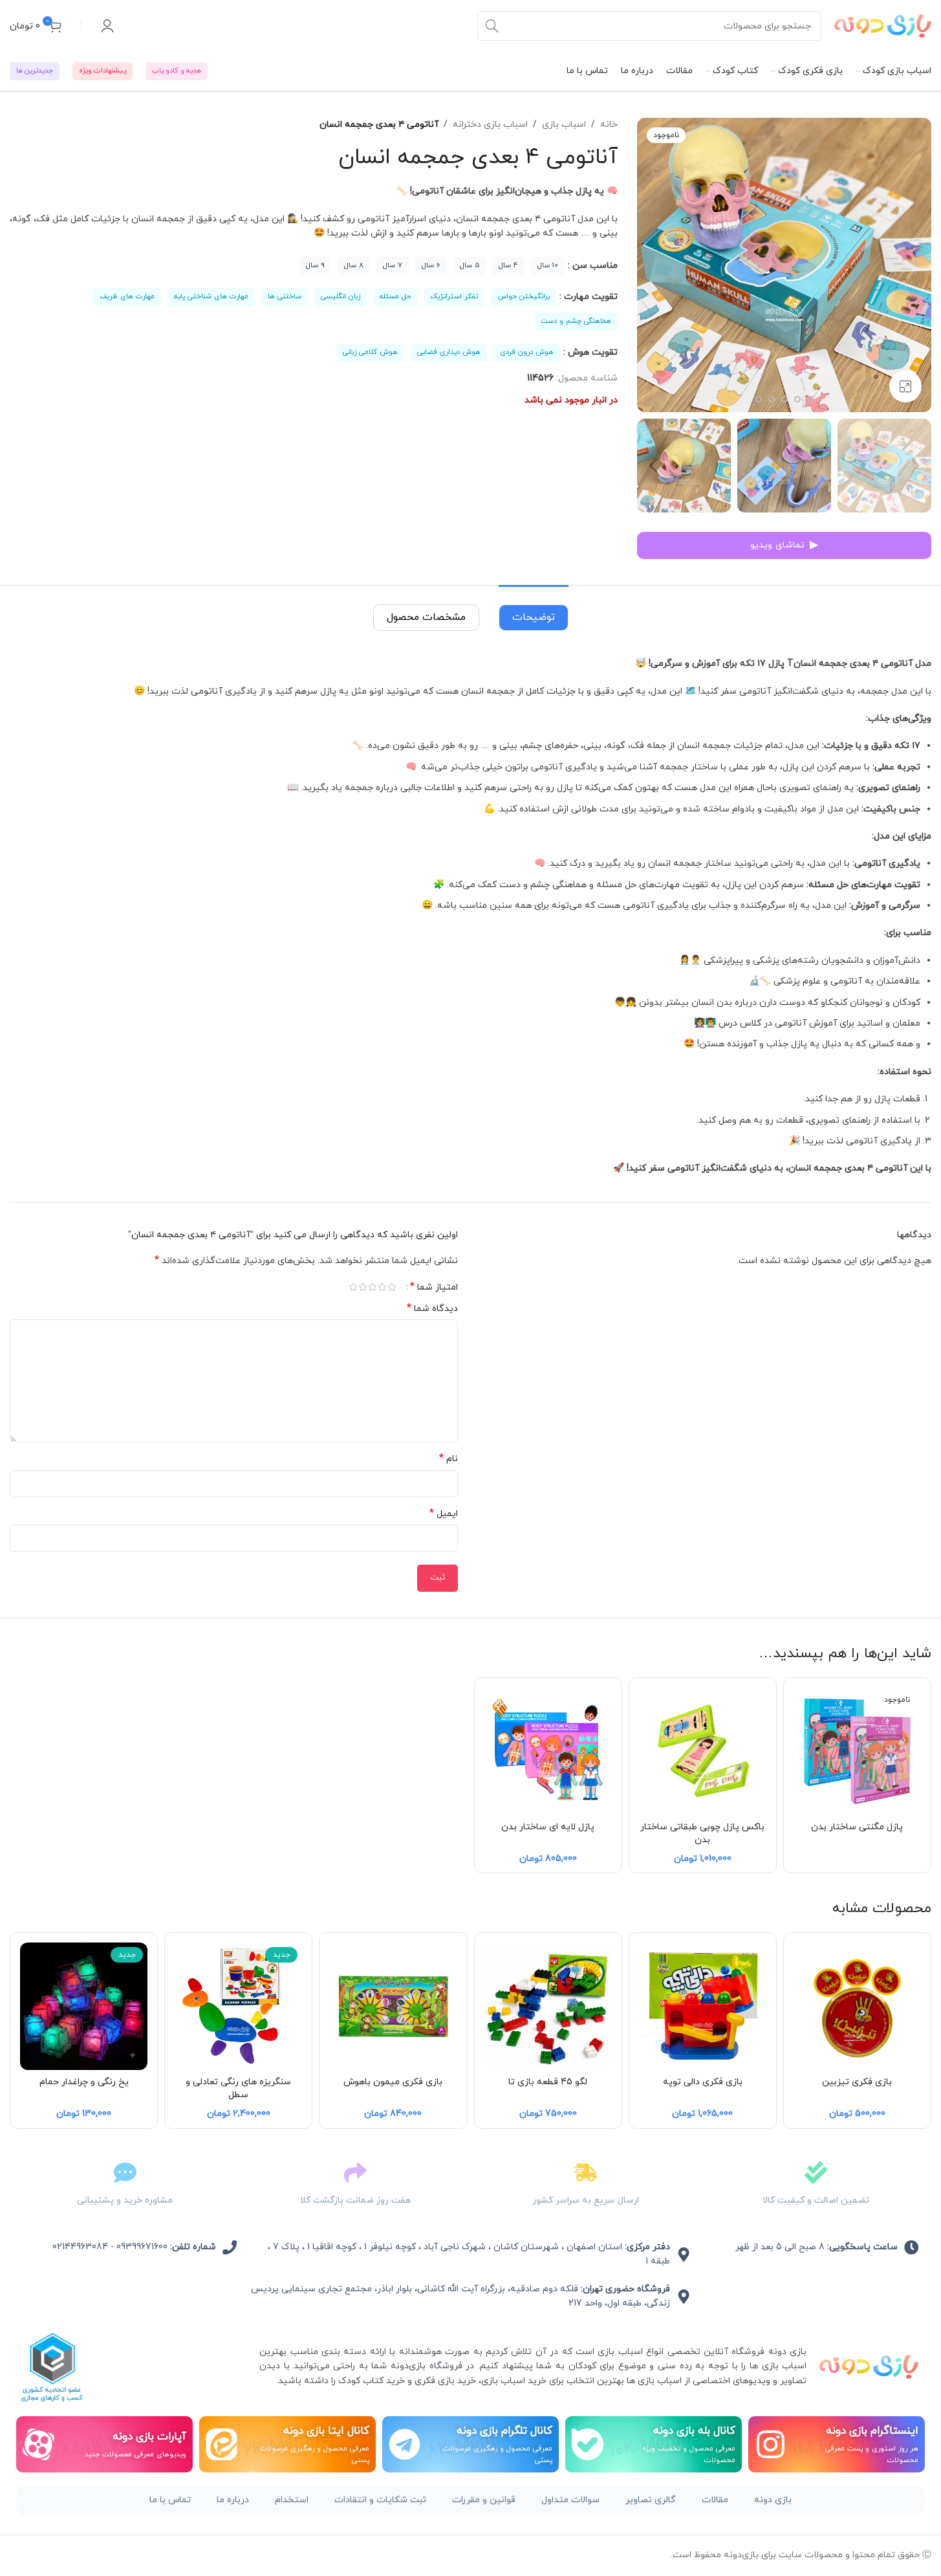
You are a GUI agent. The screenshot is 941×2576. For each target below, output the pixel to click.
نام (449, 1459)
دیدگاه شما (432, 1309)
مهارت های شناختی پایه (211, 296)
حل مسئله (395, 296)
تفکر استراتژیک (454, 296)
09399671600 (142, 2247)
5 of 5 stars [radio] (353, 1287)
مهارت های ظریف (127, 296)
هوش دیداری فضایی (449, 352)
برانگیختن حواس (524, 296)
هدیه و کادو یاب (177, 71)
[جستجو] (492, 26)
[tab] (534, 611)
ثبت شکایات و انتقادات (380, 2500)
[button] (915, 466)
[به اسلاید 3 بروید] (810, 399)
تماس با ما (170, 2500)
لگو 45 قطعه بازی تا (548, 2082)
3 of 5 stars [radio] (373, 1287)
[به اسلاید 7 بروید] (759, 399)
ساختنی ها (285, 296)
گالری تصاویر (651, 2500)
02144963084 (80, 2247)
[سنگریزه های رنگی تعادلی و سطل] (238, 2006)
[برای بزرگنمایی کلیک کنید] (905, 386)
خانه (609, 125)
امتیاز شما (434, 1287)
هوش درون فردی (527, 352)
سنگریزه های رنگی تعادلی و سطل (238, 2088)
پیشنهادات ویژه (103, 71)
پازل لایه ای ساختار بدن (548, 1827)
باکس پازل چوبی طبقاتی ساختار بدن (702, 1833)
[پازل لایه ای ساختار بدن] (548, 1751)
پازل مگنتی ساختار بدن (857, 1827)
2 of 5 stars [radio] (383, 1287)
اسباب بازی (564, 125)
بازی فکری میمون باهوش (393, 2082)
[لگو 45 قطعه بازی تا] (548, 2006)
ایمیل (444, 1514)
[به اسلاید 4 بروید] (797, 399)
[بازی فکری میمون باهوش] (393, 2006)
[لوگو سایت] (883, 25)
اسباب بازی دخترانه (490, 125)
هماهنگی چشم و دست (576, 321)
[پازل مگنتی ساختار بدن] (857, 1751)
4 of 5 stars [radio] (363, 1287)
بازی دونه (773, 2500)
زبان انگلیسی (341, 296)
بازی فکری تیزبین (857, 2082)
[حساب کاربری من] (107, 26)
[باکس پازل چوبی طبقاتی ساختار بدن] (703, 1751)
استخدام (292, 2500)
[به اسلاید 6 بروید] (772, 399)
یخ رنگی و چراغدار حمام (84, 2082)
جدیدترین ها (35, 71)
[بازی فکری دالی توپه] (703, 2006)
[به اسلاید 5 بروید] (784, 399)
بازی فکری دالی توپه (703, 2082)
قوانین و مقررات (484, 2500)
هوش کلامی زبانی (370, 352)
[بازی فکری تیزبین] (857, 2006)
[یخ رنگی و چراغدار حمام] (84, 2006)
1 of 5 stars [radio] (392, 1287)
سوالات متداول (570, 2500)
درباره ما (233, 2500)
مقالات (715, 2500)
